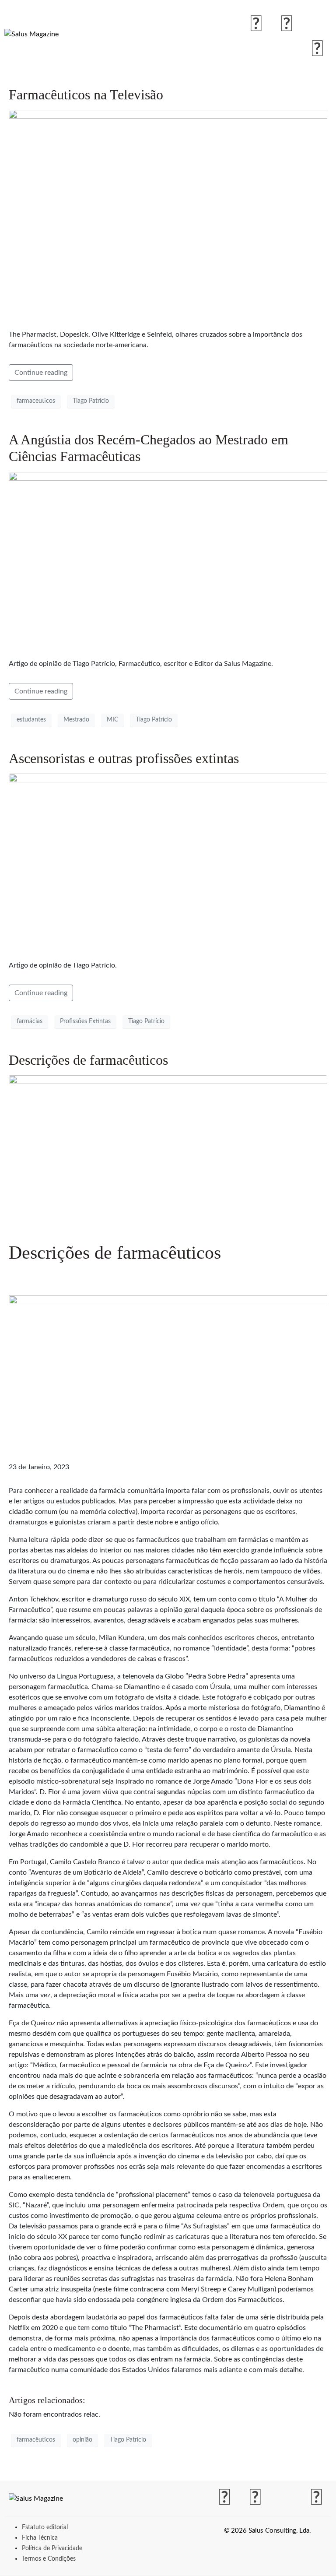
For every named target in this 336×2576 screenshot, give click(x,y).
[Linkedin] (317, 49)
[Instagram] (287, 25)
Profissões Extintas (85, 1021)
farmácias (30, 1021)
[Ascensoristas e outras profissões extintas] (168, 863)
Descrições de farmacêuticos (88, 1060)
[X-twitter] (317, 25)
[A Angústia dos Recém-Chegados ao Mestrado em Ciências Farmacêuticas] (168, 561)
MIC (112, 720)
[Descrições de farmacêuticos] (168, 1154)
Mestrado (76, 720)
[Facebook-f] (256, 25)
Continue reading (41, 373)
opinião (82, 2440)
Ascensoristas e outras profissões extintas (124, 758)
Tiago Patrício (91, 401)
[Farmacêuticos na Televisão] (168, 216)
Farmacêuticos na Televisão (86, 95)
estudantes (31, 720)
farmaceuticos (36, 401)
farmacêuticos (36, 2440)
